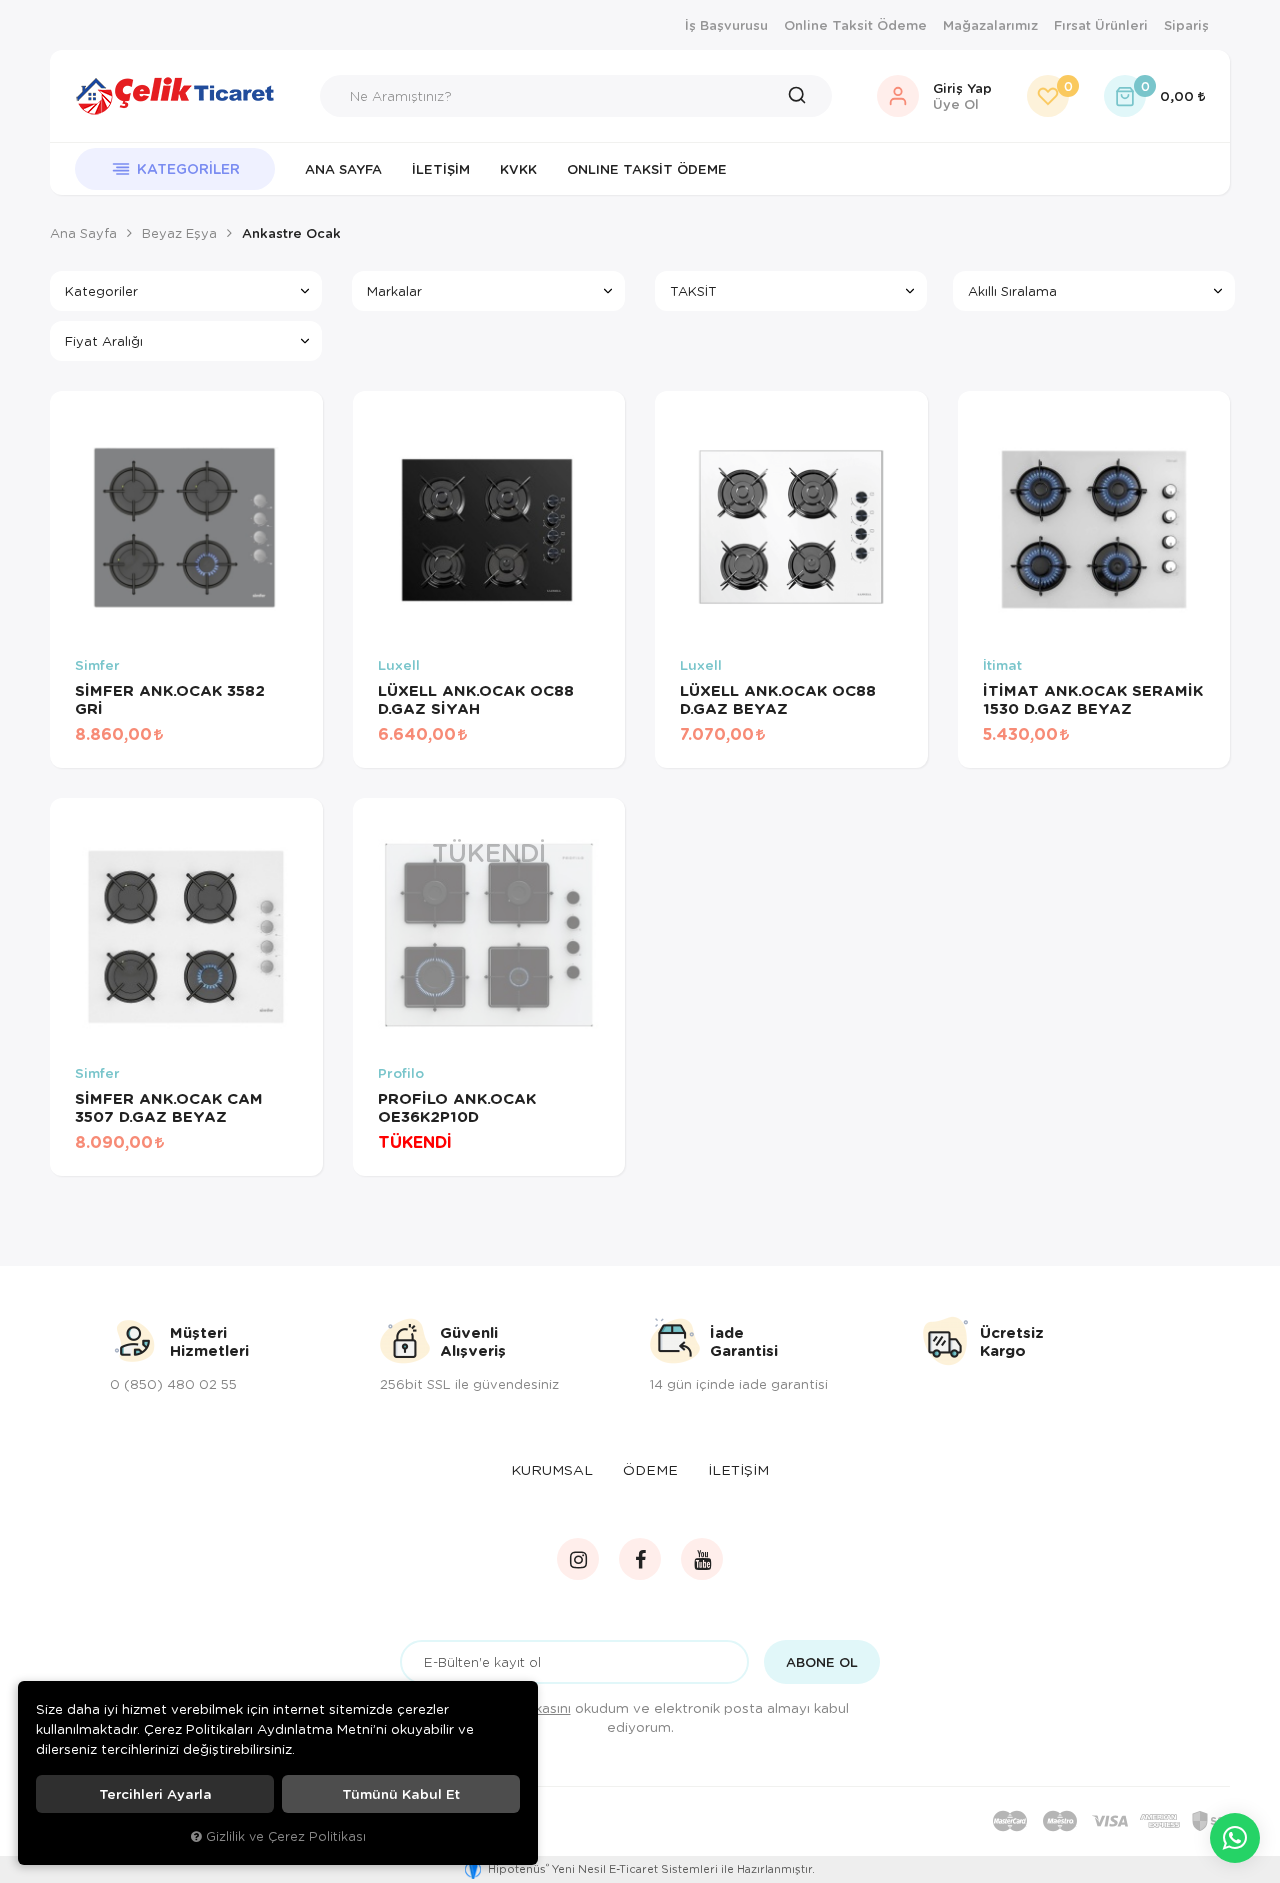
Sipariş (1186, 25)
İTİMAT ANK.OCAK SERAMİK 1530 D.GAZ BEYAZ (1093, 699)
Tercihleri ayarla (155, 1794)
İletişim (441, 169)
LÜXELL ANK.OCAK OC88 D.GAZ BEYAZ (778, 699)
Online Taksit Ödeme (855, 25)
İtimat (1002, 665)
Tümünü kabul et (401, 1794)
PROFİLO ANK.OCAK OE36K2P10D (457, 1107)
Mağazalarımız (990, 25)
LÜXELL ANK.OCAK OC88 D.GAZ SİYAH (476, 699)
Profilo (401, 1073)
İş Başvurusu (726, 25)
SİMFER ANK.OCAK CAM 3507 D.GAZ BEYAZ (169, 1107)
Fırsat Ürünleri (1101, 25)
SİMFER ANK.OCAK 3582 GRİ (170, 699)
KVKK (518, 169)
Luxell (399, 665)
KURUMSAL (552, 1469)
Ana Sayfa (343, 169)
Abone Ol (822, 1662)
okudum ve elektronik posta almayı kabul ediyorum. (653, 1717)
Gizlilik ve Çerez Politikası (286, 1836)
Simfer (97, 665)
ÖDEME (650, 1469)
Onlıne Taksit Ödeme (647, 169)
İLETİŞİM (738, 1469)
